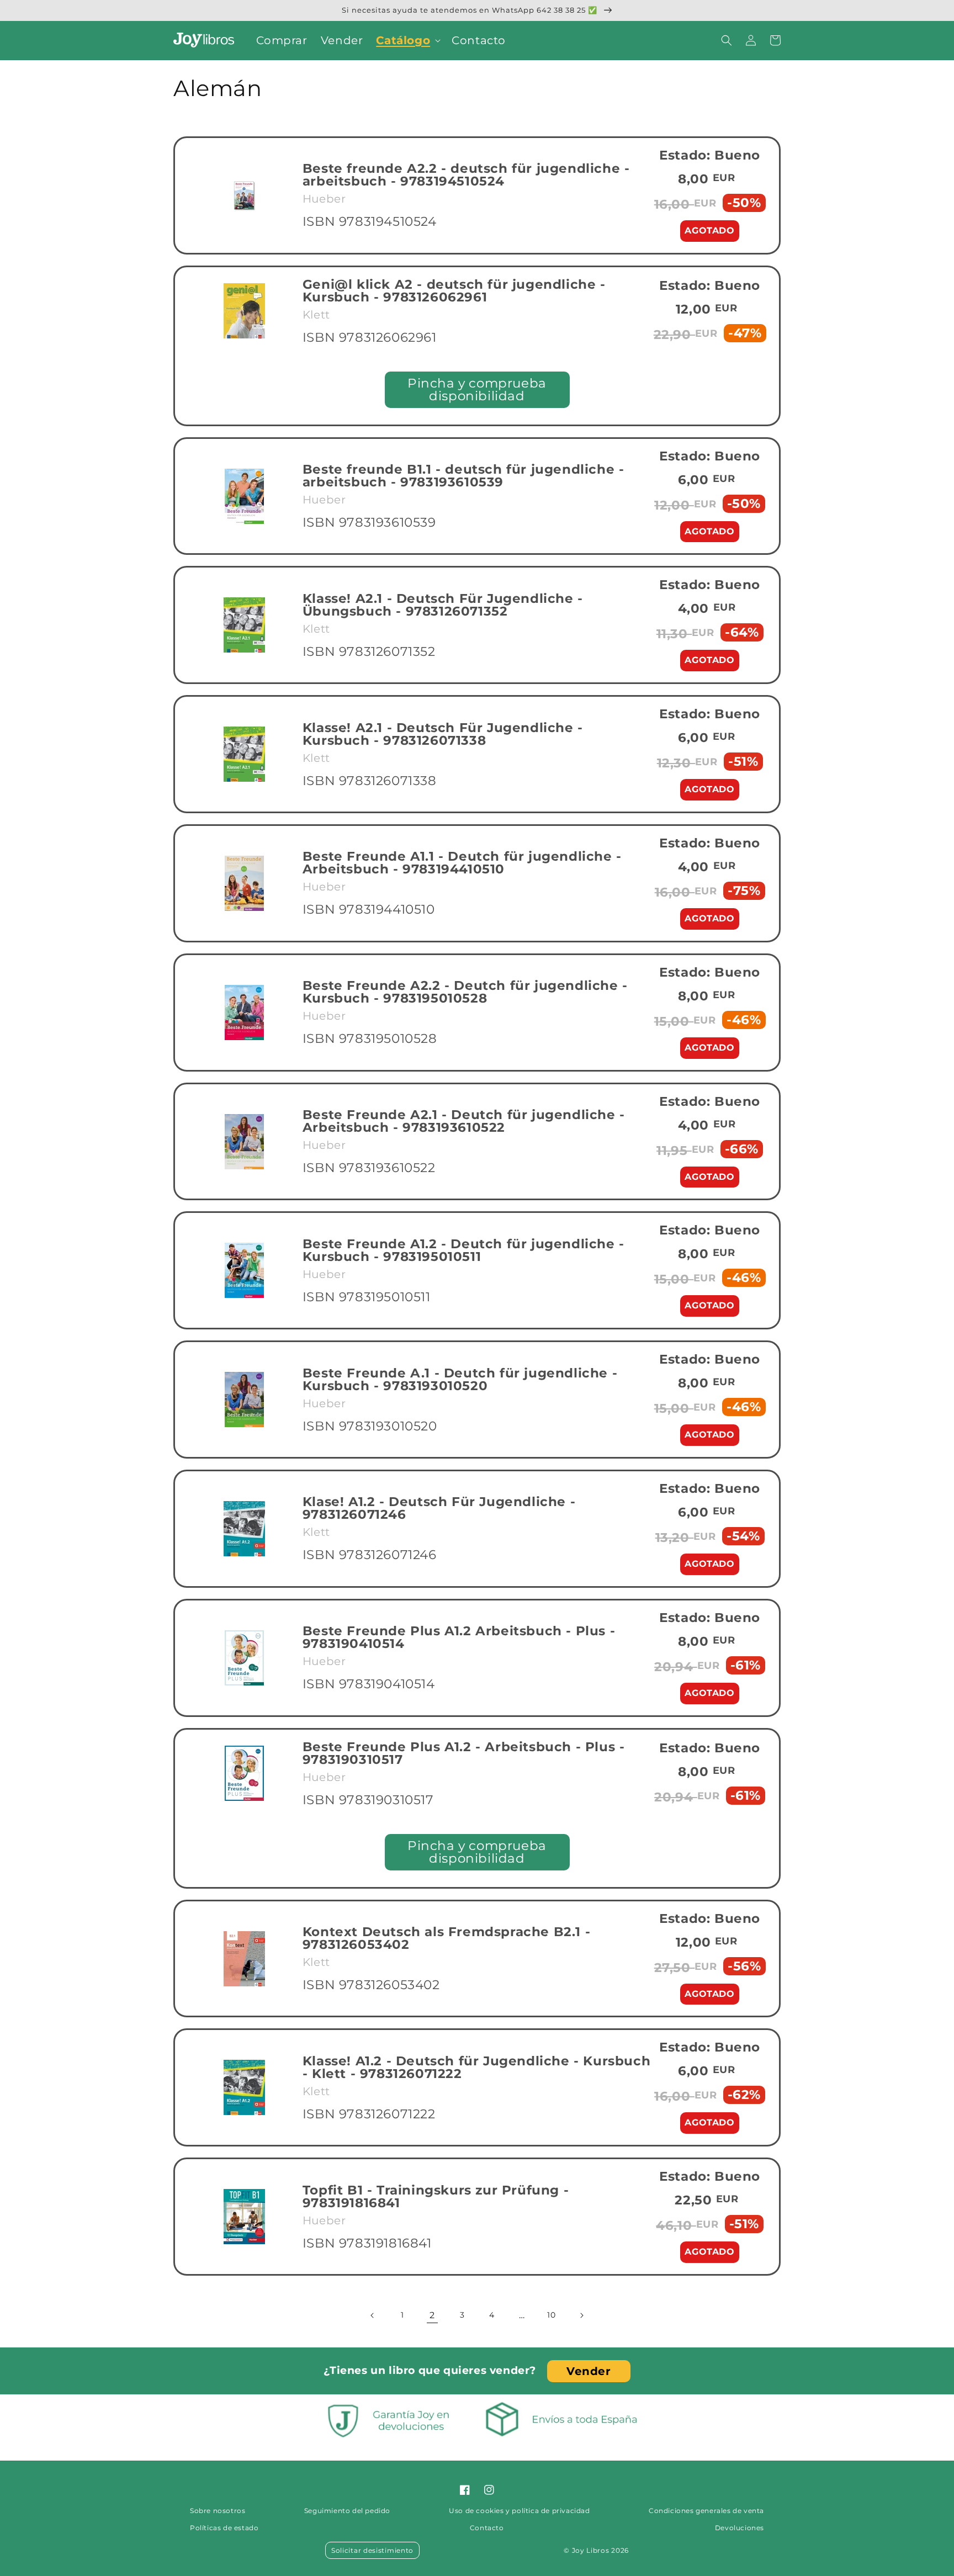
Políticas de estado (224, 2528)
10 (551, 2315)
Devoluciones (740, 2528)
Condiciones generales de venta (706, 2511)
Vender (589, 2371)
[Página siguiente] (581, 2315)
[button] (407, 40)
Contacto (487, 2528)
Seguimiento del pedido (347, 2511)
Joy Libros (591, 2550)
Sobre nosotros (218, 2511)
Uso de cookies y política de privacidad (519, 2511)
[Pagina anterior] (373, 2315)
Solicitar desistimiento (372, 2550)
